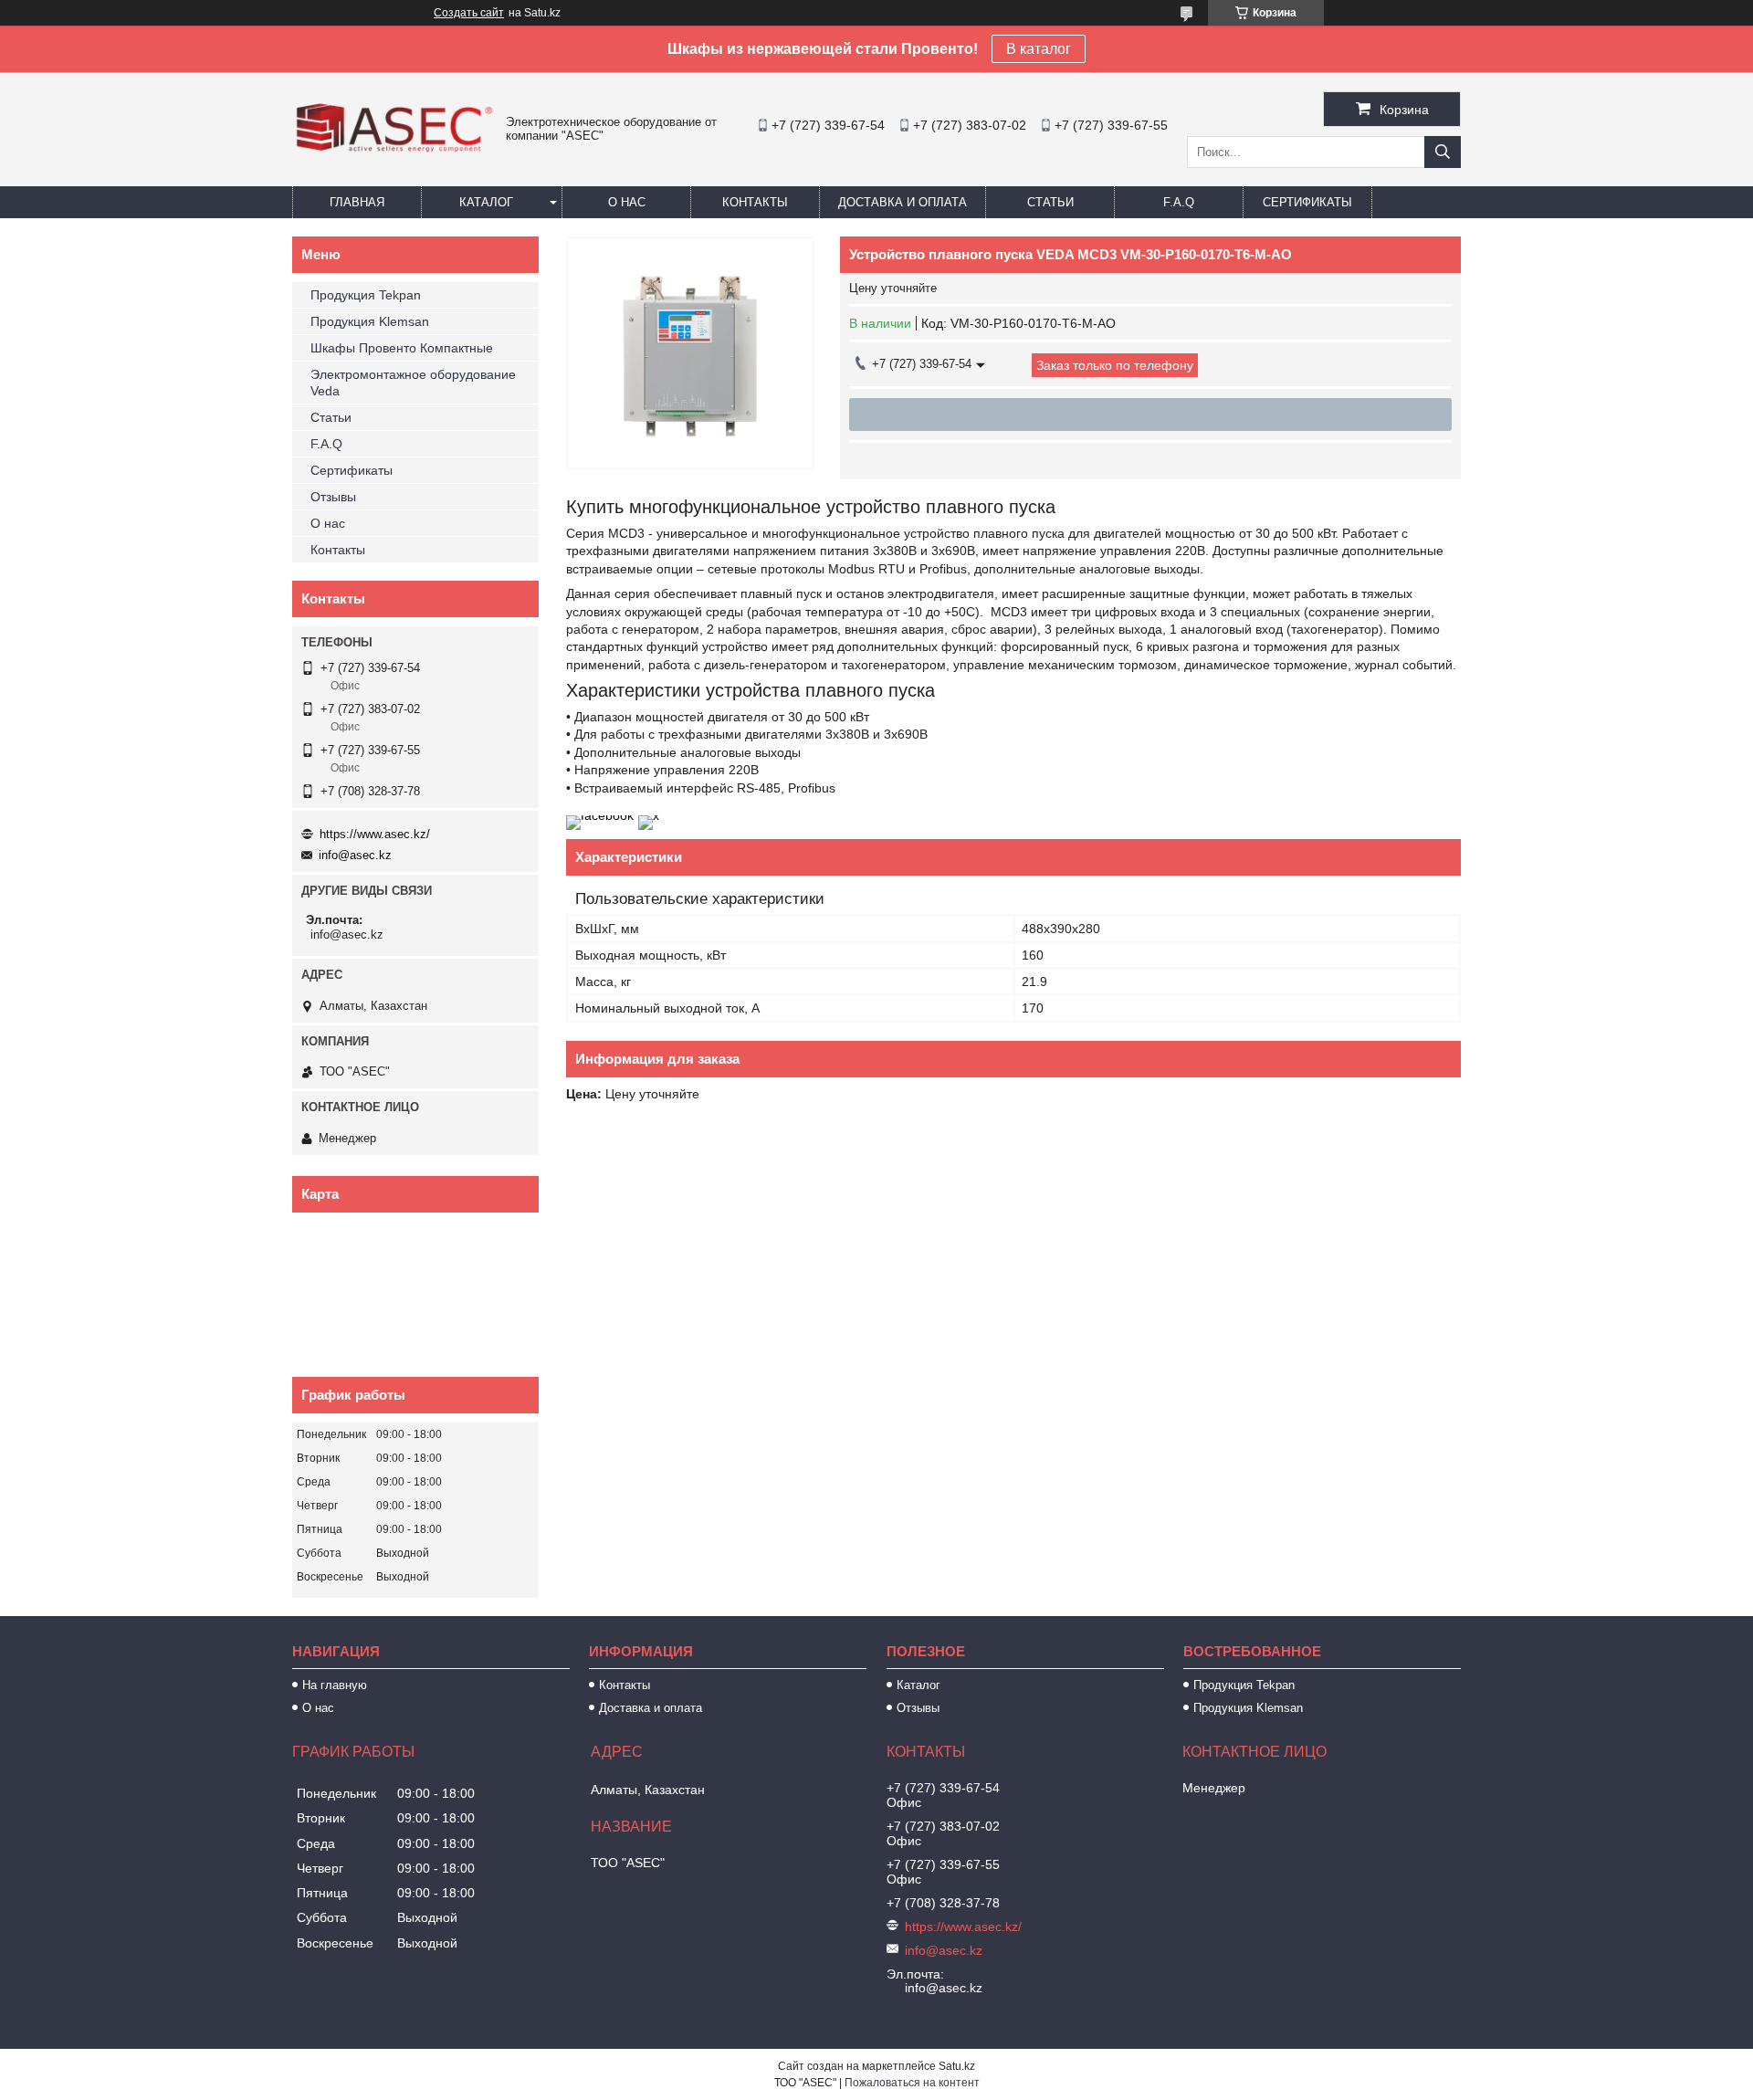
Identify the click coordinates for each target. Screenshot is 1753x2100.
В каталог (1039, 49)
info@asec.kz (355, 855)
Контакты (755, 202)
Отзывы (333, 497)
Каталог (486, 202)
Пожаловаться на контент (912, 2083)
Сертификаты (1307, 202)
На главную (335, 1685)
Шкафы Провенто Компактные (402, 348)
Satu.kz (957, 2066)
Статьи (1050, 202)
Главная (357, 202)
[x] (649, 815)
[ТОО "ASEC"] (394, 154)
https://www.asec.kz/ (375, 834)
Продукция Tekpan (366, 295)
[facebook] (600, 815)
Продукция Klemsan (370, 321)
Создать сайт (469, 13)
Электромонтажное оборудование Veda (413, 383)
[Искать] (1443, 152)
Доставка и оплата (903, 202)
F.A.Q (1179, 202)
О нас (627, 202)
